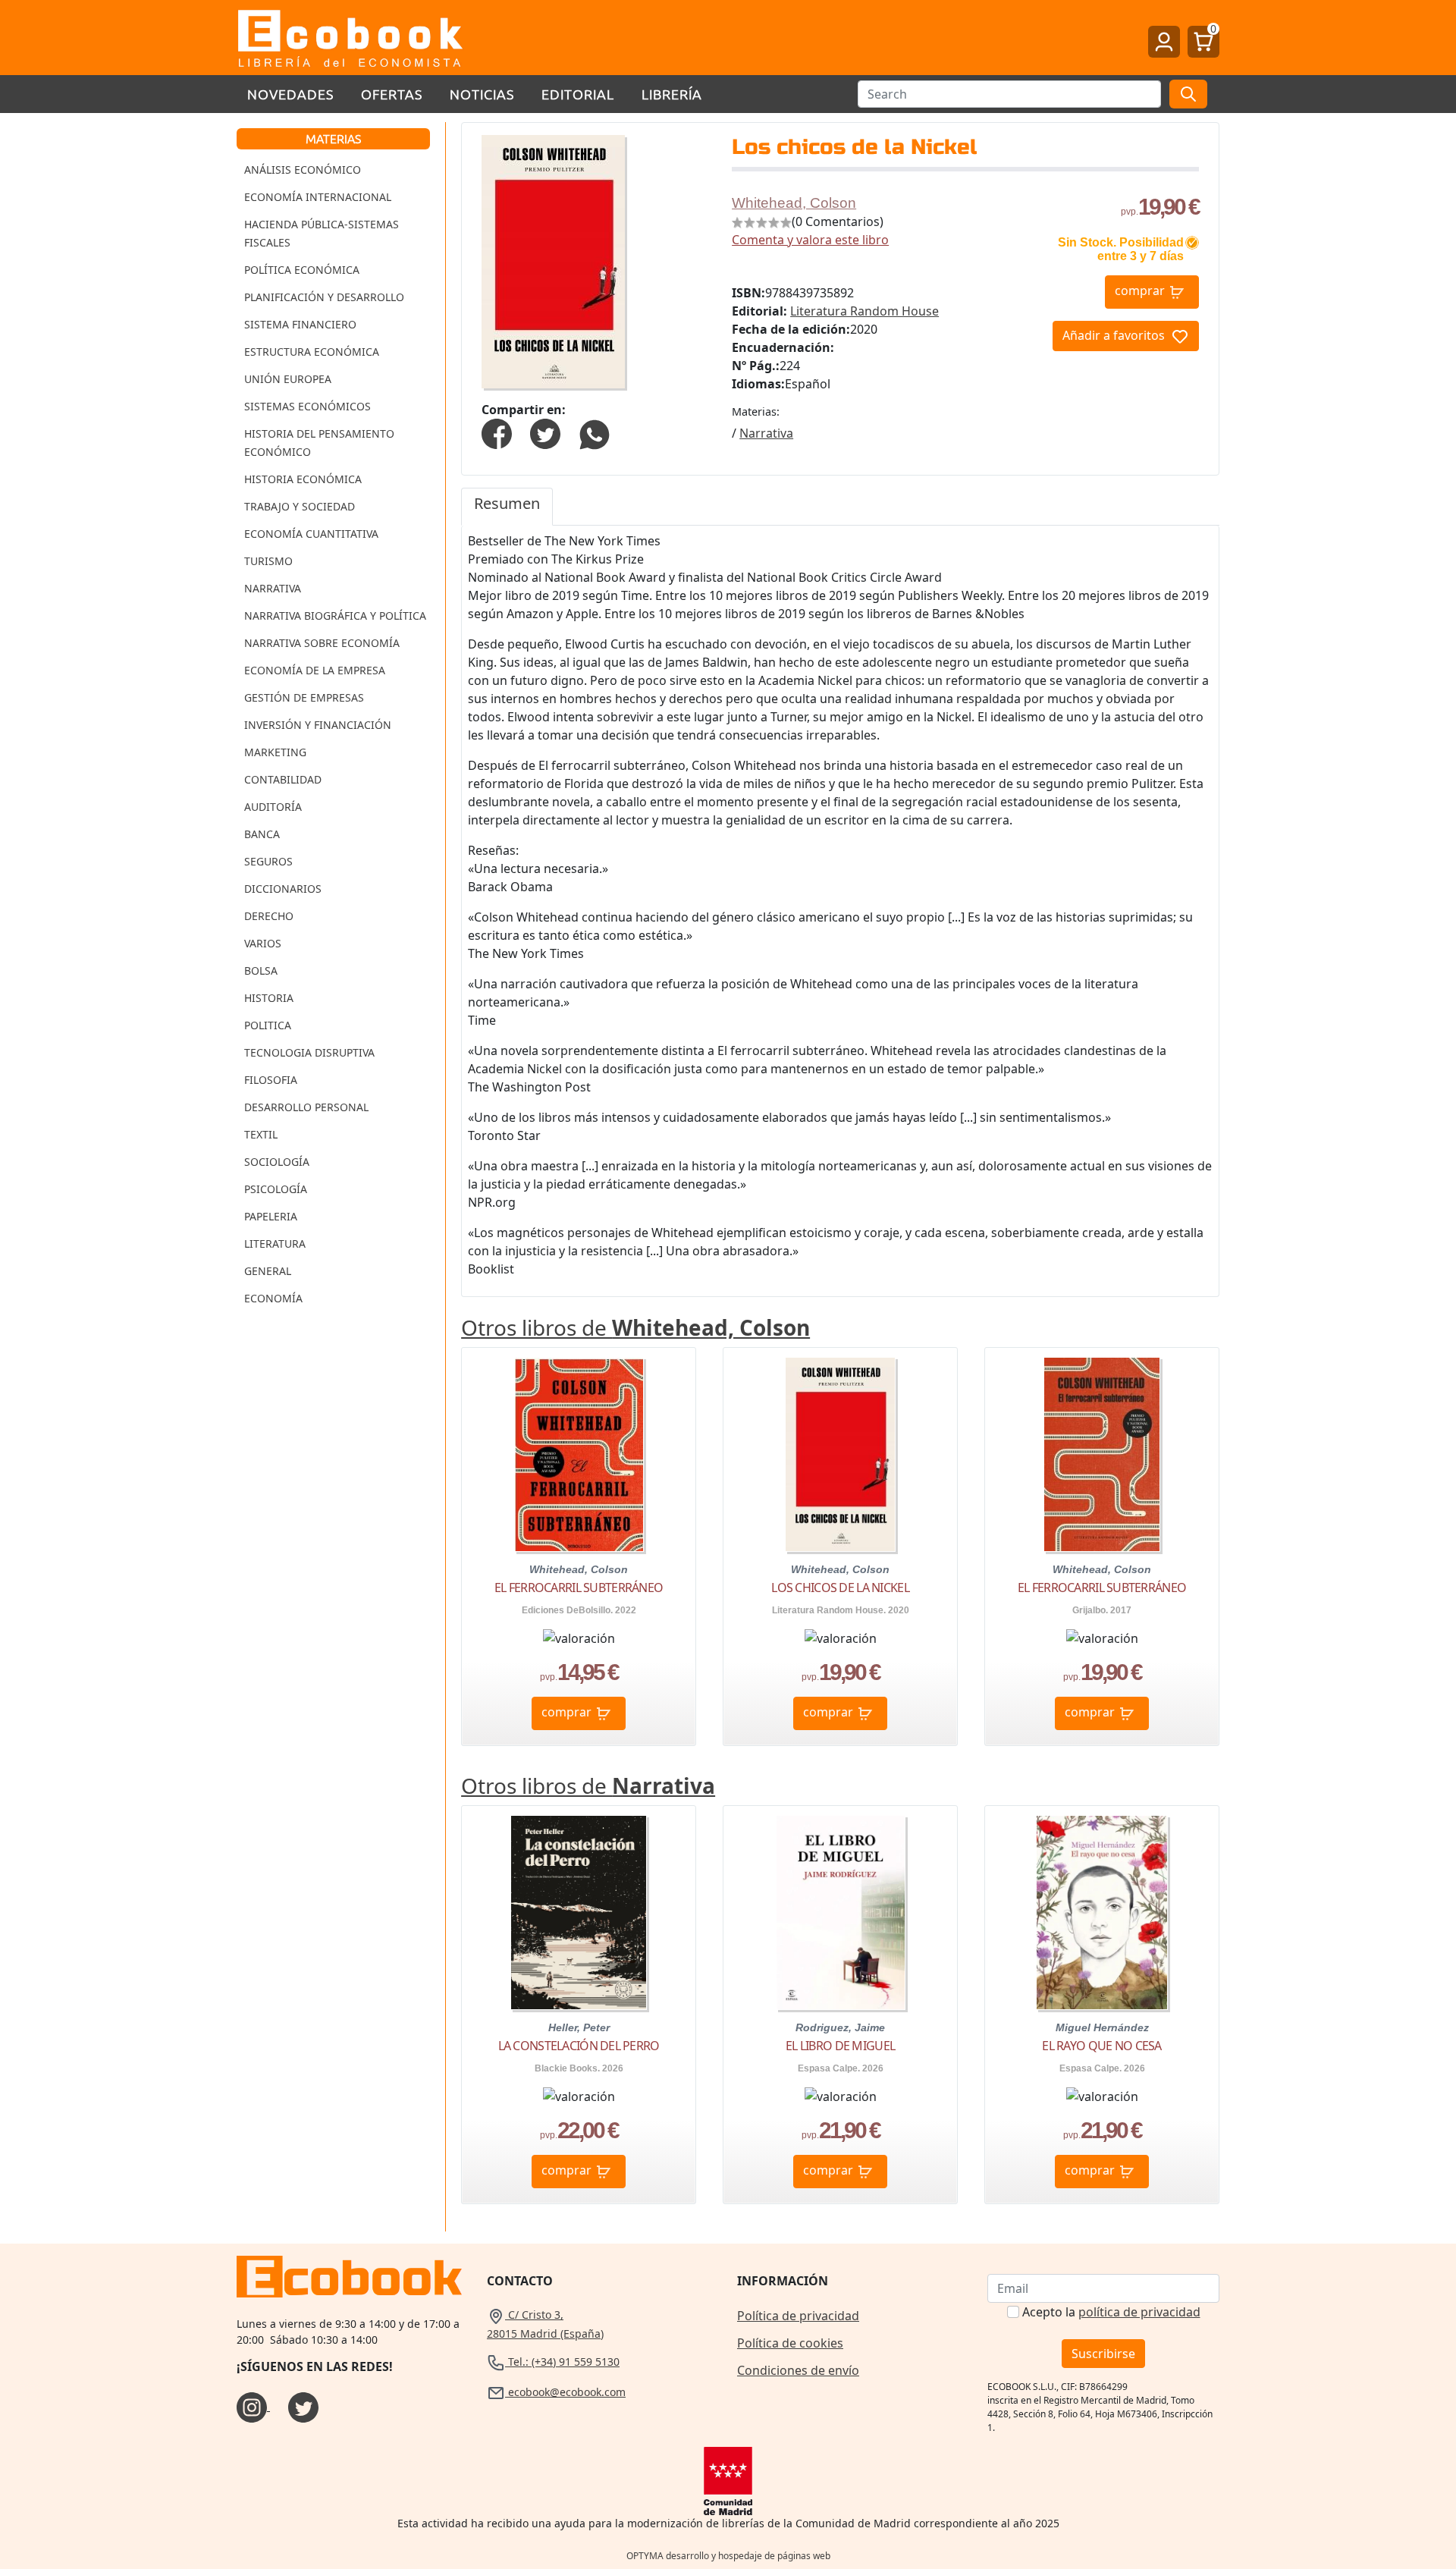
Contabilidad (283, 779)
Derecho (269, 916)
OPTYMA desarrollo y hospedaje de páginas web (728, 2556)
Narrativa (273, 588)
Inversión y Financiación (318, 725)
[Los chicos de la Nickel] (840, 1454)
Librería (672, 94)
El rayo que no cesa (1101, 2046)
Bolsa (261, 970)
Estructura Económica (312, 352)
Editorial (578, 94)
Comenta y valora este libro (810, 240)
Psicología (276, 1189)
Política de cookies (790, 2343)
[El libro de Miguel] (841, 1913)
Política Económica (302, 270)
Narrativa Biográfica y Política (335, 616)
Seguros (268, 861)
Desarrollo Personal (306, 1107)
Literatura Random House (864, 311)
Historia (269, 998)
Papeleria (271, 1216)
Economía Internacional (318, 197)
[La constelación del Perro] (579, 1913)
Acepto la (1111, 2312)
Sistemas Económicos (308, 406)
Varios (263, 943)
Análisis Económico (303, 170)
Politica (268, 1025)
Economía (273, 1298)
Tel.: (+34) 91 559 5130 (562, 2362)
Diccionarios (283, 889)
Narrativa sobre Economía (322, 643)
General (268, 1271)
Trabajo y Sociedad (300, 506)
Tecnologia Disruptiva (309, 1052)
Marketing (275, 752)
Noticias (482, 94)
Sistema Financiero (300, 324)
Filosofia (271, 1080)
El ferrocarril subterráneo (579, 1588)
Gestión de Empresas (304, 697)
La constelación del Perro (579, 2046)
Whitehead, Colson (794, 203)
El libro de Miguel (840, 2046)
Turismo (268, 561)
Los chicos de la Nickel (840, 1588)
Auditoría (273, 807)
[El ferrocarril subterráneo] (579, 1454)
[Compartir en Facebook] (497, 433)
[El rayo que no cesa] (1102, 1913)
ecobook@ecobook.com (565, 2392)
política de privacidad (1139, 2312)
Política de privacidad (798, 2316)
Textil (261, 1134)
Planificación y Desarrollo (324, 297)
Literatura (275, 1244)
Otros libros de (635, 1327)
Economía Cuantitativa (311, 534)
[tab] (507, 507)
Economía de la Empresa (315, 670)
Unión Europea (288, 379)
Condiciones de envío (798, 2370)
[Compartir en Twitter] (545, 433)
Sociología (277, 1162)
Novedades (290, 94)
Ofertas (392, 94)
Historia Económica (303, 479)
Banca (262, 834)
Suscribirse (1103, 2354)
